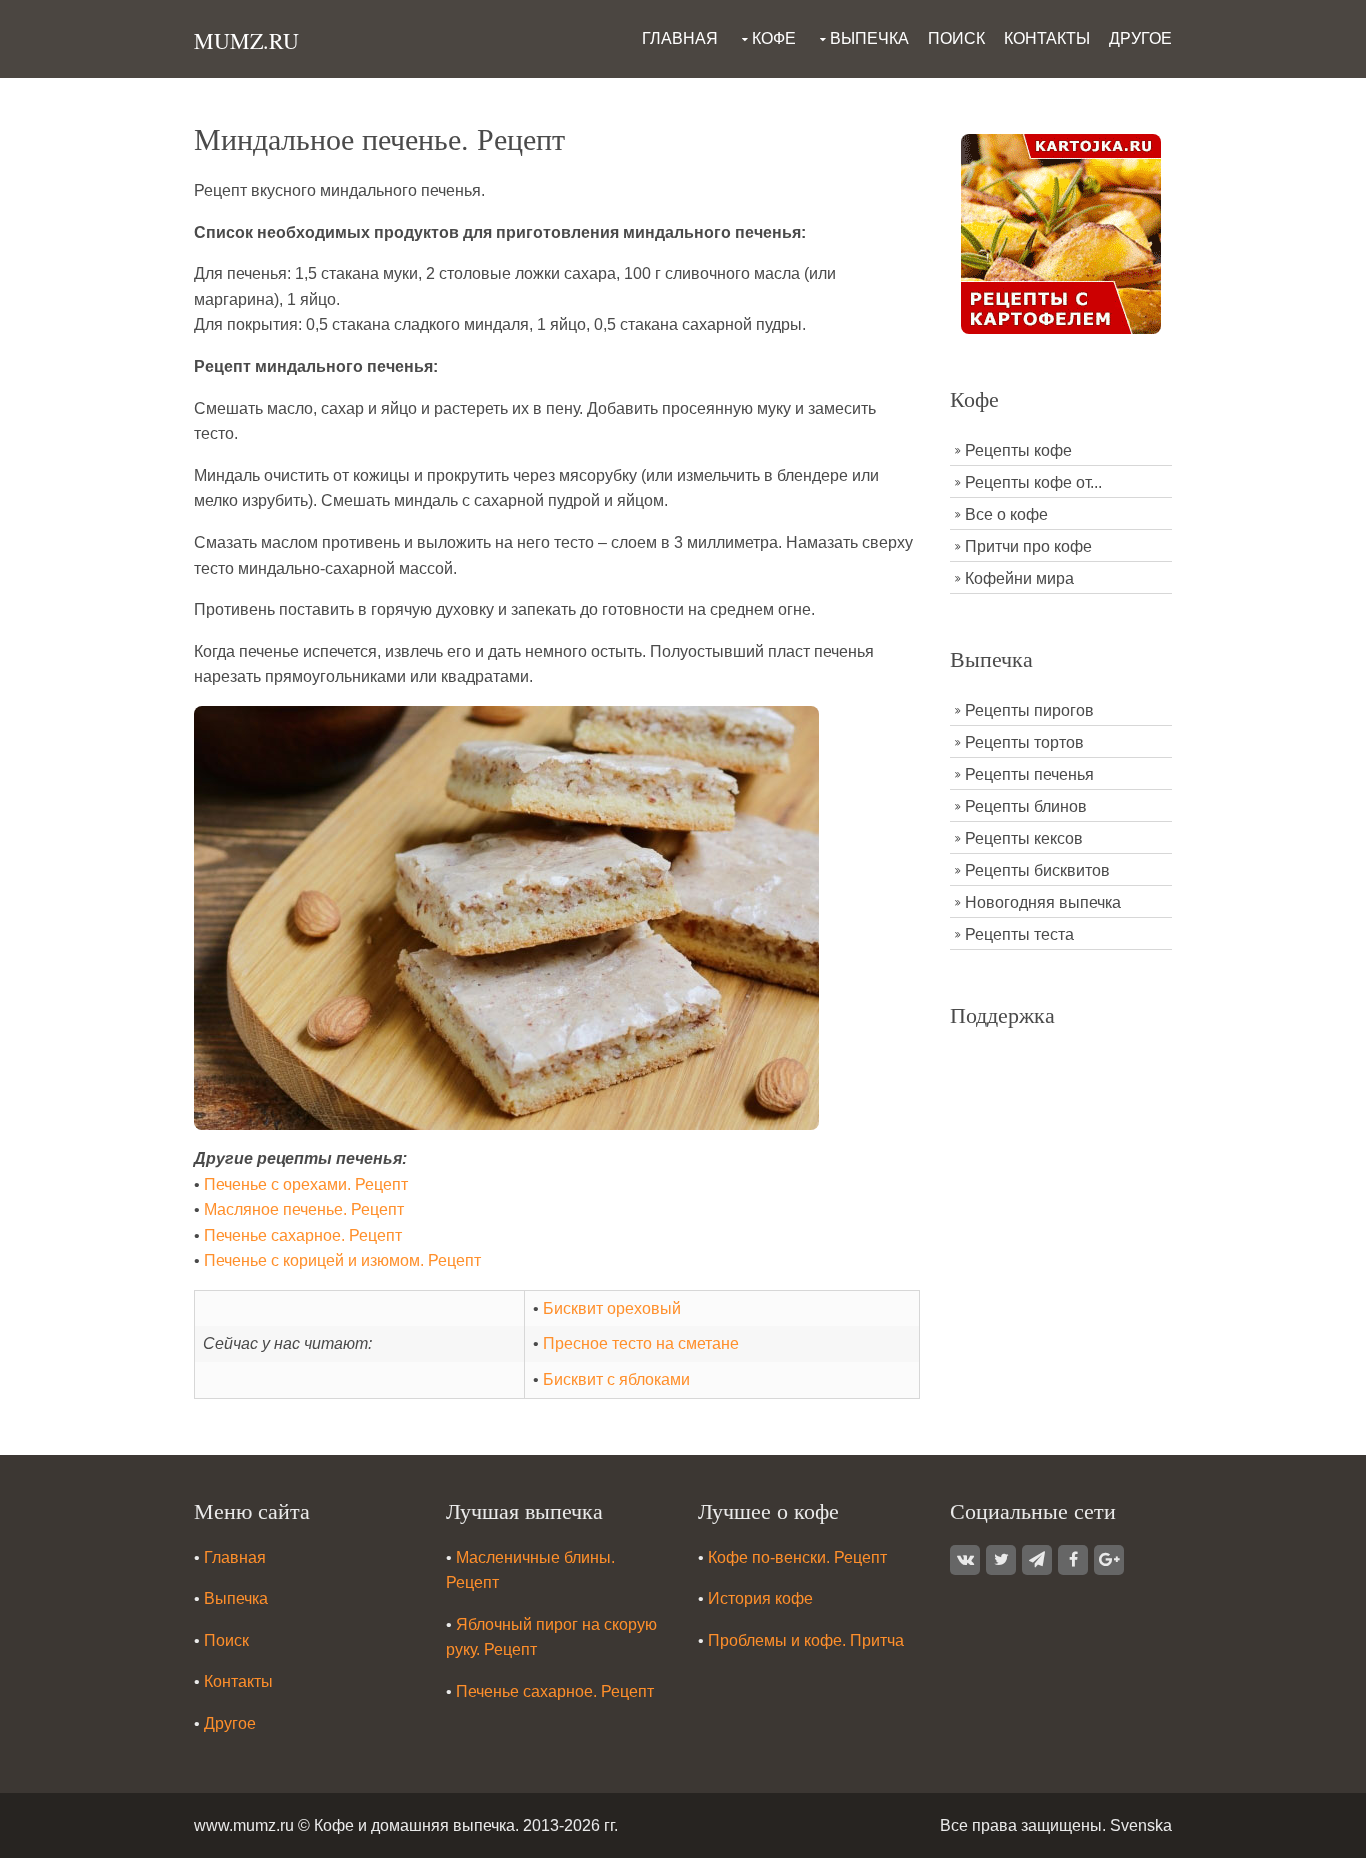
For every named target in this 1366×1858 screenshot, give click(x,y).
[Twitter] (1001, 1560)
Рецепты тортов (1024, 742)
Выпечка (869, 38)
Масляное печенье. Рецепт (304, 1209)
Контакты (1047, 38)
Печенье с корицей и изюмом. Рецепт (342, 1260)
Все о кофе (1006, 514)
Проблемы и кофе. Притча (806, 1640)
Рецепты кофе (1018, 450)
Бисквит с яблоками (616, 1379)
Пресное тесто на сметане (641, 1343)
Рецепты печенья (1029, 774)
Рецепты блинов (1026, 806)
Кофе (774, 38)
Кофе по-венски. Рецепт (797, 1557)
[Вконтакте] (965, 1560)
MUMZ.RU (246, 40)
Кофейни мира (1019, 578)
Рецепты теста (1019, 934)
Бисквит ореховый (612, 1308)
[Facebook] (1073, 1560)
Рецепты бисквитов (1037, 870)
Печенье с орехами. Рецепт (306, 1184)
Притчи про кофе (1028, 546)
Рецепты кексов (1024, 838)
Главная (680, 38)
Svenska (1141, 1825)
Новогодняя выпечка (1043, 902)
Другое (1140, 38)
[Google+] (1109, 1560)
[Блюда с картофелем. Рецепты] (1061, 232)
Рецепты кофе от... (1033, 482)
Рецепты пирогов (1029, 710)
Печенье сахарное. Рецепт (303, 1235)
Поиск (956, 38)
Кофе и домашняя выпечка (414, 1825)
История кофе (760, 1598)
